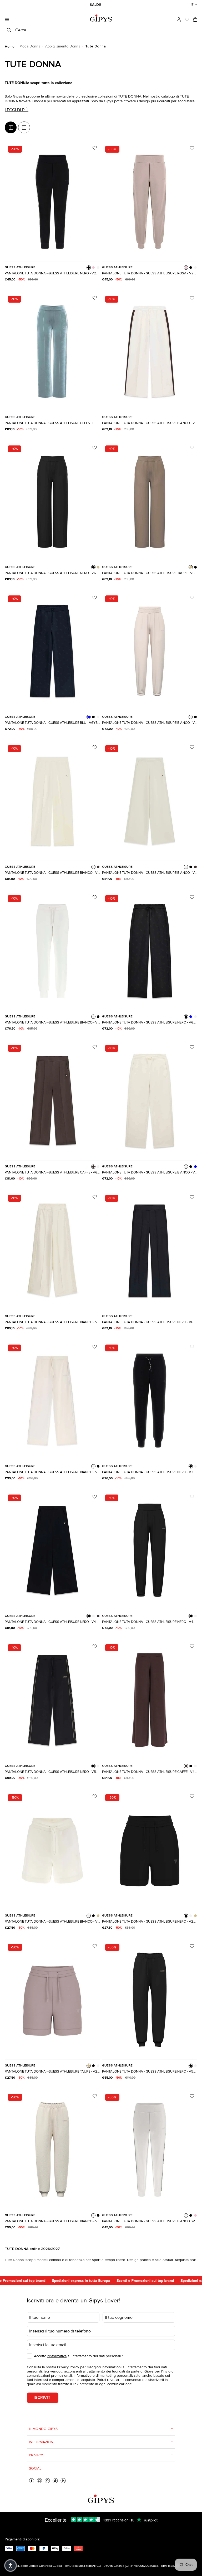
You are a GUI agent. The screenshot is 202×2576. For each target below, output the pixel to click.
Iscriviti (43, 2398)
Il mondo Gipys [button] (43, 2429)
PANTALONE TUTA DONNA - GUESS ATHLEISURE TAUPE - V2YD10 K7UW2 (52, 2072)
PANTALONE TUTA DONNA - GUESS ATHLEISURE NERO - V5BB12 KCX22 (52, 1772)
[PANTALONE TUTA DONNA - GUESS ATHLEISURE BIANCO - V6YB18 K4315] (52, 801)
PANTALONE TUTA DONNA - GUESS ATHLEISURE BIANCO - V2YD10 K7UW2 (52, 1922)
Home (10, 47)
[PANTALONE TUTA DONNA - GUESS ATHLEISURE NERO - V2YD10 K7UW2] (150, 1850)
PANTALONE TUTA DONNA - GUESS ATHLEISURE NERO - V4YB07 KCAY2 (52, 1622)
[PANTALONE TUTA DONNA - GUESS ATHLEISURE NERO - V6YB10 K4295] (150, 951)
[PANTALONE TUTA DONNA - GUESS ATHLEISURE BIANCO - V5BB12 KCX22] (52, 1401)
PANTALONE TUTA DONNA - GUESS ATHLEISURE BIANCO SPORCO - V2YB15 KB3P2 (150, 2221)
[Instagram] (39, 2481)
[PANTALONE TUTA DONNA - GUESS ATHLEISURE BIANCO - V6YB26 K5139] (52, 1251)
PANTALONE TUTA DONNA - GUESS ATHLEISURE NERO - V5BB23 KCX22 (150, 2072)
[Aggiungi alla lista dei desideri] (95, 148)
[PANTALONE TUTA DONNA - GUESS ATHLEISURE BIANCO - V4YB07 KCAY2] (150, 801)
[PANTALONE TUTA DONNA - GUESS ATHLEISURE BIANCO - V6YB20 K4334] (150, 352)
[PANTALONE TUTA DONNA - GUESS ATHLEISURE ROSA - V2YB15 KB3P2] (150, 202)
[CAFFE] (98, 867)
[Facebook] (32, 2481)
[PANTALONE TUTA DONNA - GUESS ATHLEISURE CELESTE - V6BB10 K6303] (52, 352)
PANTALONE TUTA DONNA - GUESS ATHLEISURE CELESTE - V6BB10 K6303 (52, 423)
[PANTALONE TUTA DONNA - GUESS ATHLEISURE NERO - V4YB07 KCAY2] (52, 1551)
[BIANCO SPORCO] (98, 268)
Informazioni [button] (42, 2442)
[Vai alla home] (101, 18)
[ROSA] (93, 268)
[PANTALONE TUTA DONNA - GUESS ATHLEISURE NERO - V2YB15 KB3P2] (52, 202)
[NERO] (89, 268)
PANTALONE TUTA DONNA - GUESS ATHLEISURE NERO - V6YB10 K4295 (150, 1022)
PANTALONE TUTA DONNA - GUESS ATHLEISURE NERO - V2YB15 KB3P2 (52, 273)
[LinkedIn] (63, 2481)
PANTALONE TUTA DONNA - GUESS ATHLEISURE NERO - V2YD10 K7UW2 (150, 1922)
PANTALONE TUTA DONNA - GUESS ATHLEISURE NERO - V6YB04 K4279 (52, 573)
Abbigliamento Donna (63, 46)
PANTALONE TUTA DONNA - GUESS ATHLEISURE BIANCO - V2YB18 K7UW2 (52, 1022)
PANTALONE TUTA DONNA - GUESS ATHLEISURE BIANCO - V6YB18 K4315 (52, 873)
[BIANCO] (98, 717)
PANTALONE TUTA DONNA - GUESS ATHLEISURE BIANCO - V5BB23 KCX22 (52, 2221)
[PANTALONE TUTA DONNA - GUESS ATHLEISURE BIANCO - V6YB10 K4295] (150, 1101)
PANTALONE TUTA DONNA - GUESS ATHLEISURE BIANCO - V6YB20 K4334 (150, 423)
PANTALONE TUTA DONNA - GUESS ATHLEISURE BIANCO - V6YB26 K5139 (52, 1322)
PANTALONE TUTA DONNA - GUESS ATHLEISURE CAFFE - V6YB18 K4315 (52, 1172)
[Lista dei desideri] (187, 20)
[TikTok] (55, 2481)
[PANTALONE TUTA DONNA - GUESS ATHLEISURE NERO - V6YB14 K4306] (150, 1251)
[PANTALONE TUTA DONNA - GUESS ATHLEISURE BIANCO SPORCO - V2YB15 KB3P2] (150, 2150)
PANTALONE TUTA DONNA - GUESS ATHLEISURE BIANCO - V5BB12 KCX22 (52, 1472)
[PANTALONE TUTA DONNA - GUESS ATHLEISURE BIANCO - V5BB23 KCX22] (52, 2150)
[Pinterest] (47, 2481)
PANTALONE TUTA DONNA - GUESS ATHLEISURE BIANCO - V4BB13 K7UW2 (150, 723)
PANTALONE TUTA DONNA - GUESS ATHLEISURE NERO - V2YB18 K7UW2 (150, 1472)
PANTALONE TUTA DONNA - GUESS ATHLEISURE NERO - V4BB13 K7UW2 (150, 1622)
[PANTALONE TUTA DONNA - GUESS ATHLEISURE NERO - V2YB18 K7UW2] (150, 1401)
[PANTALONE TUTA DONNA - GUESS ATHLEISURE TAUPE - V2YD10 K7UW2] (52, 2000)
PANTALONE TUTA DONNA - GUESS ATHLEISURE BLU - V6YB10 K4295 (52, 723)
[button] (194, 4)
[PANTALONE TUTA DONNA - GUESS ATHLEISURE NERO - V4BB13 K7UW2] (150, 1551)
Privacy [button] (36, 2455)
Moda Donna (30, 46)
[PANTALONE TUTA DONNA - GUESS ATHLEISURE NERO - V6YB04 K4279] (52, 501)
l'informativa (57, 2356)
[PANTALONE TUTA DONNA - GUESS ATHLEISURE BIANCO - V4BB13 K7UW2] (150, 651)
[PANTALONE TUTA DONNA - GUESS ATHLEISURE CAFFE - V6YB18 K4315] (52, 1101)
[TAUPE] (98, 567)
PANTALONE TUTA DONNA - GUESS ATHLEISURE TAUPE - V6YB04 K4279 (150, 573)
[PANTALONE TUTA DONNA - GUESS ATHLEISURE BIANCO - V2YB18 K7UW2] (52, 951)
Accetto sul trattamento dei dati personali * (79, 2356)
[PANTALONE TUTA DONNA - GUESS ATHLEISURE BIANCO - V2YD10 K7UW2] (52, 1850)
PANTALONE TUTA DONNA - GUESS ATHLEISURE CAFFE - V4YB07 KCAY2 (150, 1772)
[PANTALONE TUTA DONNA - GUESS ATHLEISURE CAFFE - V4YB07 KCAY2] (150, 1700)
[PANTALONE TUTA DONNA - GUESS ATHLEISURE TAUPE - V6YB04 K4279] (150, 501)
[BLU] (89, 717)
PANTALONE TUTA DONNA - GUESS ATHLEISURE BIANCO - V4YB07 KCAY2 (150, 873)
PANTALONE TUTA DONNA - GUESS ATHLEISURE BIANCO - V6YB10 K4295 (150, 1172)
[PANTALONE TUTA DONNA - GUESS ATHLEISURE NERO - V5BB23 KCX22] (150, 2000)
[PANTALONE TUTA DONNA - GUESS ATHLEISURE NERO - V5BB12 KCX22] (52, 1700)
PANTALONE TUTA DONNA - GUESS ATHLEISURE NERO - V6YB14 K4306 (150, 1322)
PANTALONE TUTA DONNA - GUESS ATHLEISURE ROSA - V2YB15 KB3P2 (150, 273)
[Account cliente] (179, 20)
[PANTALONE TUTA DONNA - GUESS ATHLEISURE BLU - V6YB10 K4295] (52, 651)
